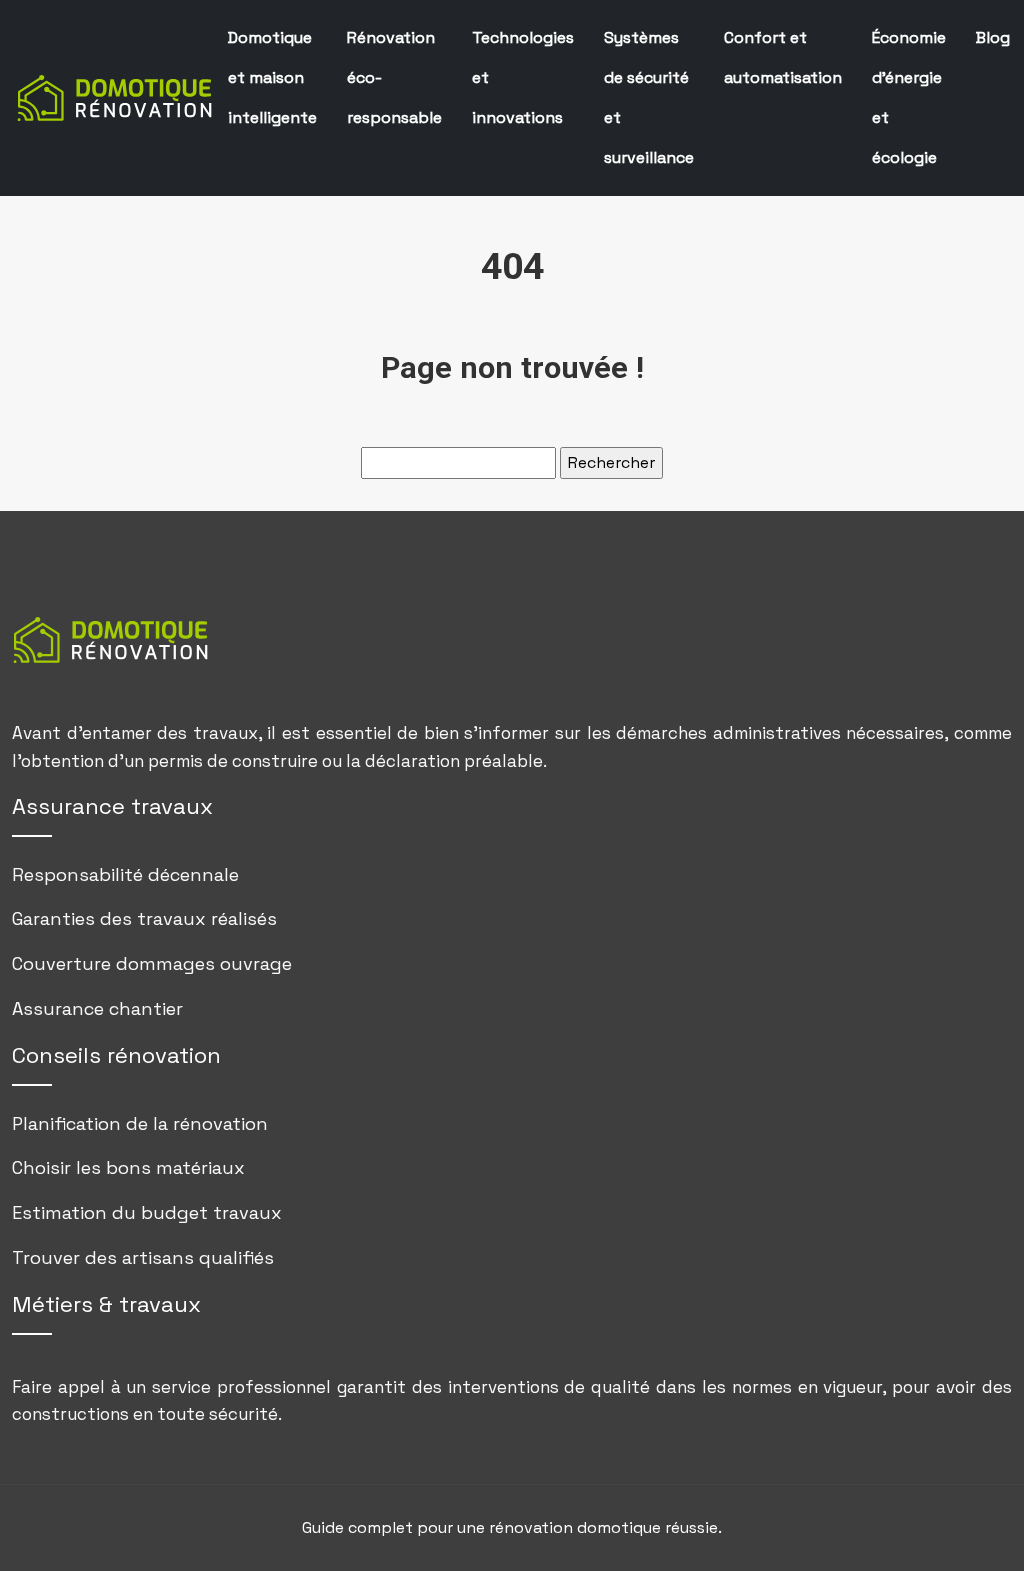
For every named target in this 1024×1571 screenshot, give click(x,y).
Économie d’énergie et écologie (909, 97)
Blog (993, 37)
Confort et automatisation (783, 57)
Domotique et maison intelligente (272, 77)
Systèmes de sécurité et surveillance (649, 97)
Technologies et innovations (523, 77)
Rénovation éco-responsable (394, 77)
